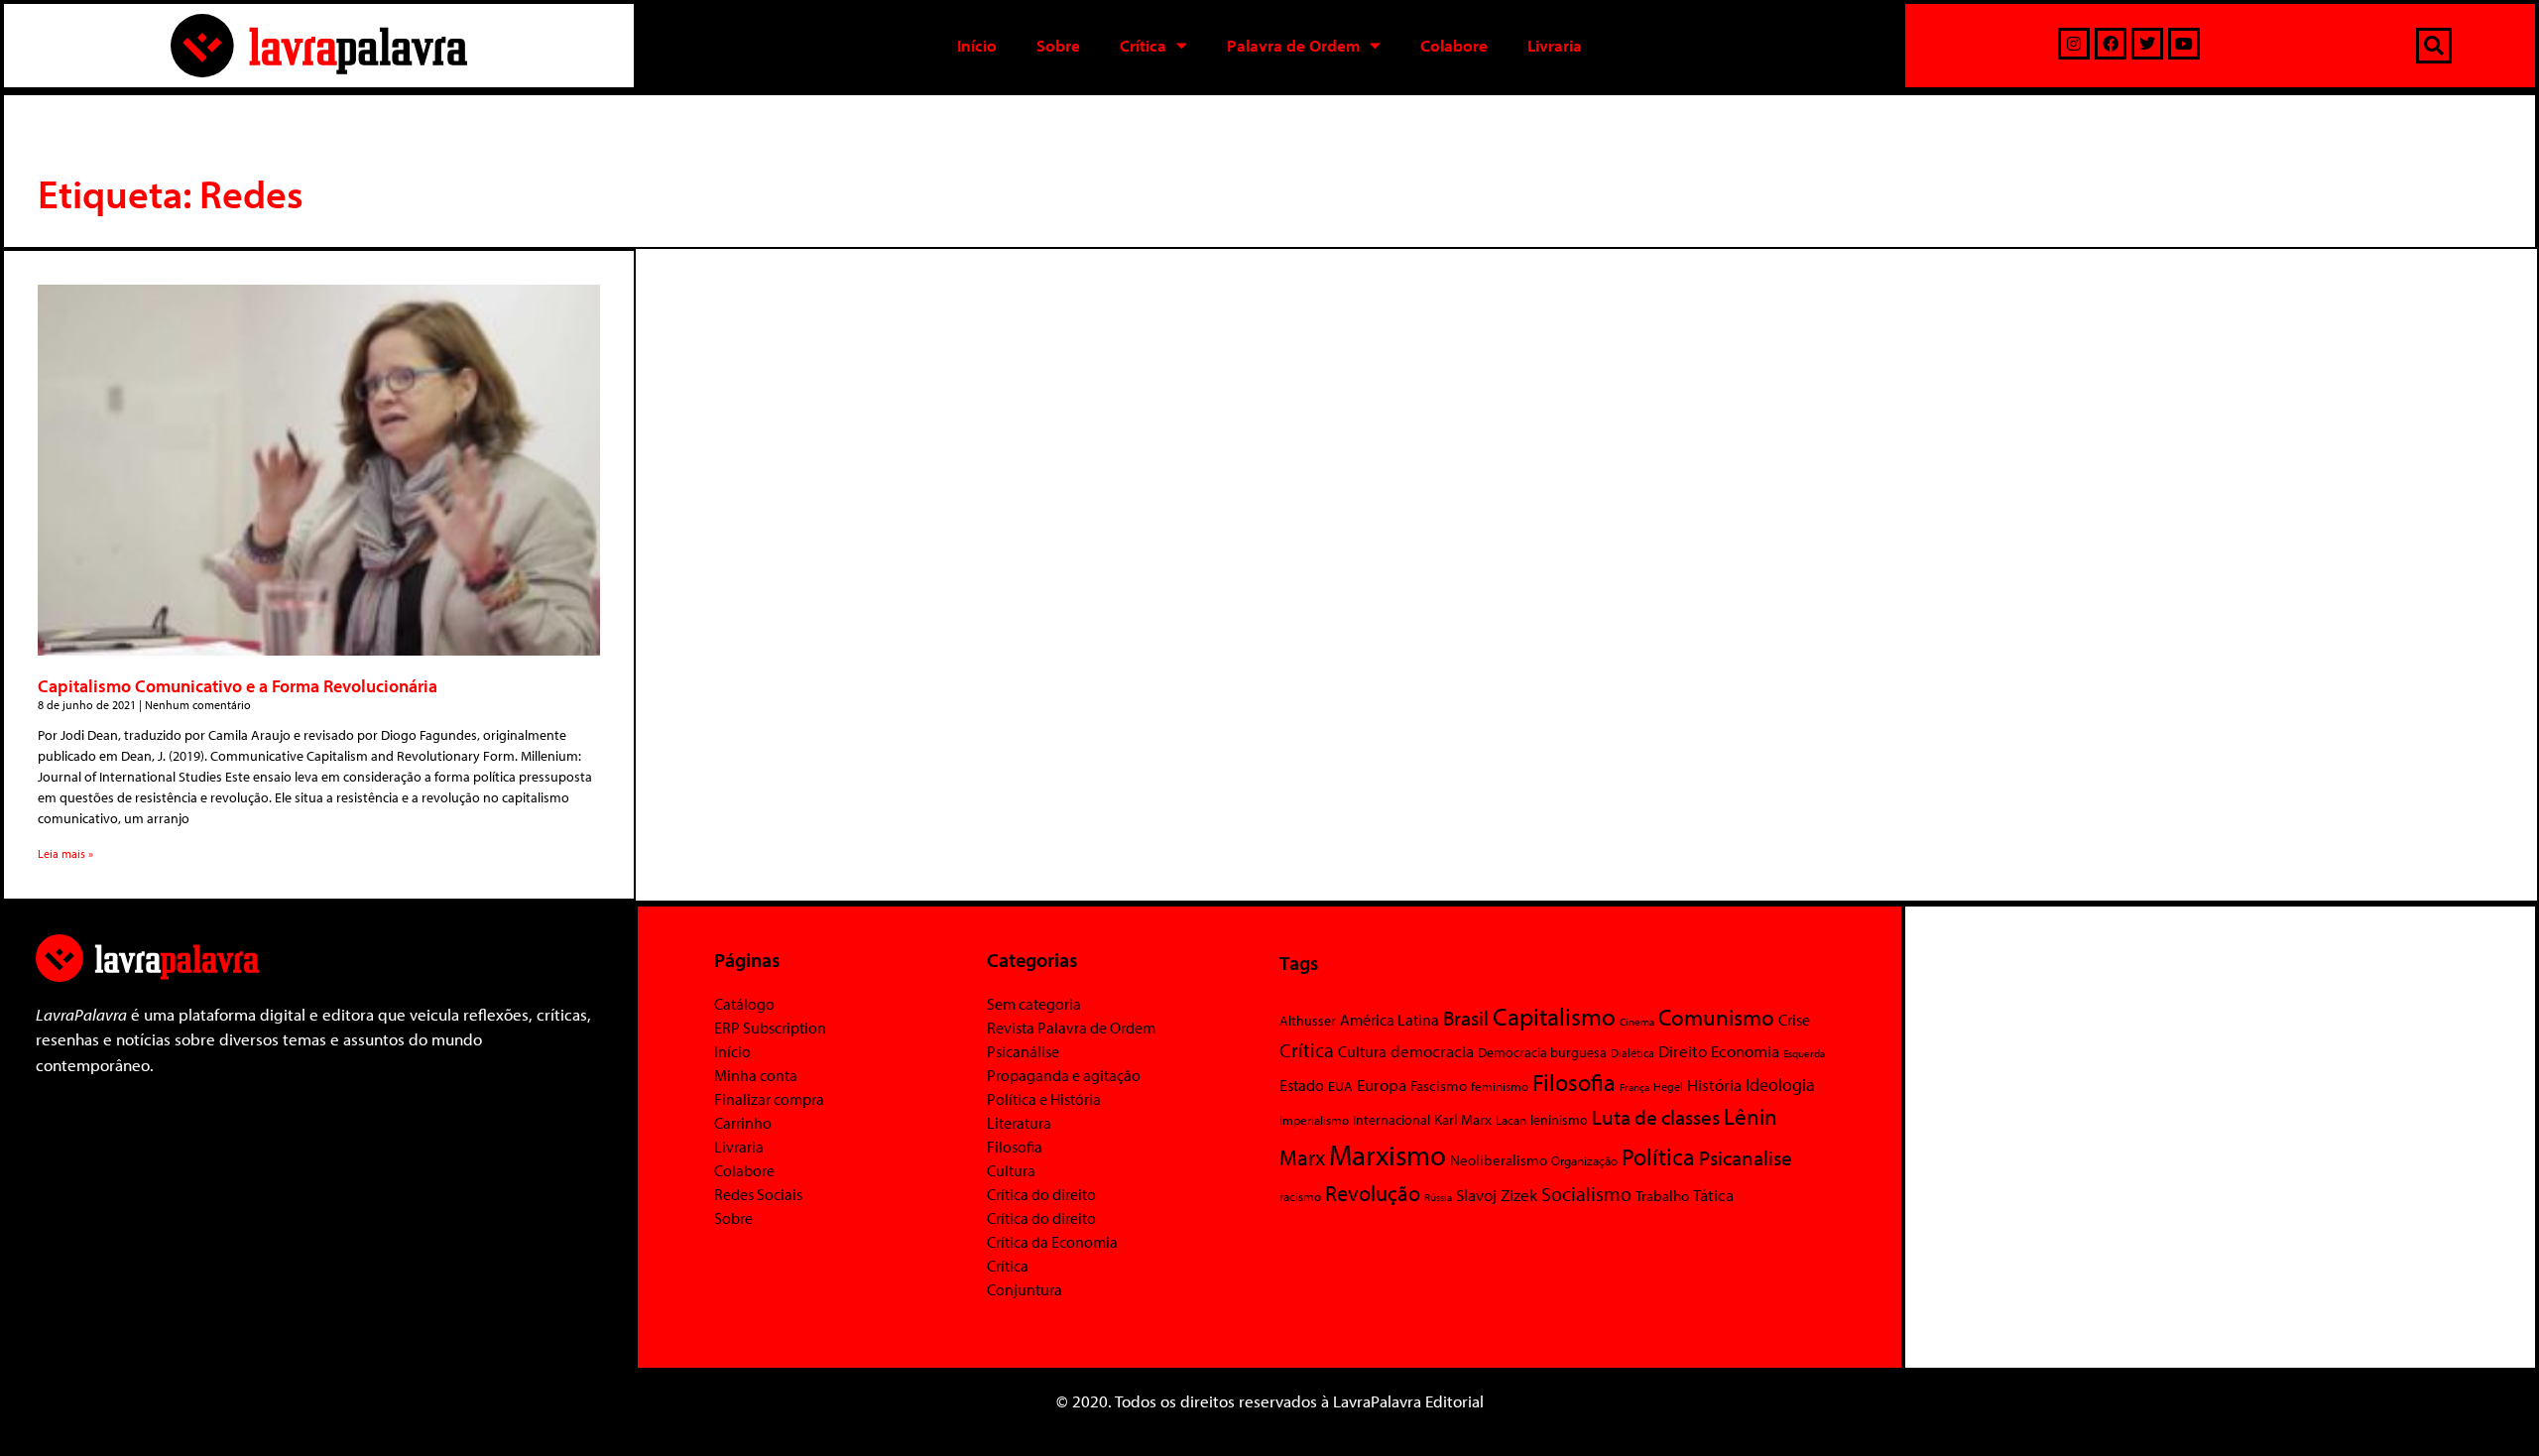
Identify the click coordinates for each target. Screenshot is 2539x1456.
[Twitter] (2147, 44)
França (1634, 1087)
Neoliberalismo (1499, 1160)
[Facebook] (2111, 44)
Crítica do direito (1041, 1194)
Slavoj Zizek (1497, 1194)
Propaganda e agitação (1064, 1075)
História (1714, 1085)
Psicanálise (1023, 1051)
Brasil (1466, 1018)
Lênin (1751, 1116)
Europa (1382, 1085)
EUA (1340, 1086)
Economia (1745, 1050)
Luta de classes (1656, 1117)
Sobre (1058, 45)
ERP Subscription (770, 1028)
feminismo (1500, 1086)
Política (1658, 1156)
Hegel (1668, 1087)
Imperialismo (1314, 1120)
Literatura (1019, 1123)
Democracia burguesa (1542, 1052)
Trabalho (1662, 1196)
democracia (1432, 1050)
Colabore (1454, 45)
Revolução (1373, 1193)
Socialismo (1586, 1193)
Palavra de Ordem (1293, 45)
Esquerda (1804, 1053)
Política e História (1044, 1099)
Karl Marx (1463, 1119)
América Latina (1390, 1020)
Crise (1794, 1020)
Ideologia (1780, 1084)
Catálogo (744, 1004)
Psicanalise (1746, 1157)
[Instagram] (2074, 44)
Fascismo (1439, 1086)
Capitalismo (1554, 1016)
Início (977, 45)
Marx (1302, 1157)
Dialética (1632, 1053)
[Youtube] (2184, 44)
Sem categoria (1034, 1004)
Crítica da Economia (1052, 1242)
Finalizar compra (769, 1099)
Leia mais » (65, 853)
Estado (1302, 1085)
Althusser (1308, 1021)
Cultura (1011, 1170)
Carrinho (743, 1123)
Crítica (1143, 45)
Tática (1713, 1195)
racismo (1300, 1196)
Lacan (1511, 1119)
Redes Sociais (758, 1194)
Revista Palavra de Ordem (1071, 1028)
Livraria (1555, 45)
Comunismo (1716, 1017)
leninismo (1559, 1120)
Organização (1584, 1160)
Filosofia (1015, 1147)
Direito (1683, 1051)
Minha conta (756, 1075)
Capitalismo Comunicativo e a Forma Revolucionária (238, 686)
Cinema (1637, 1022)
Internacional (1391, 1119)
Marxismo (1388, 1154)
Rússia (1438, 1197)
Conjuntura (1025, 1289)
